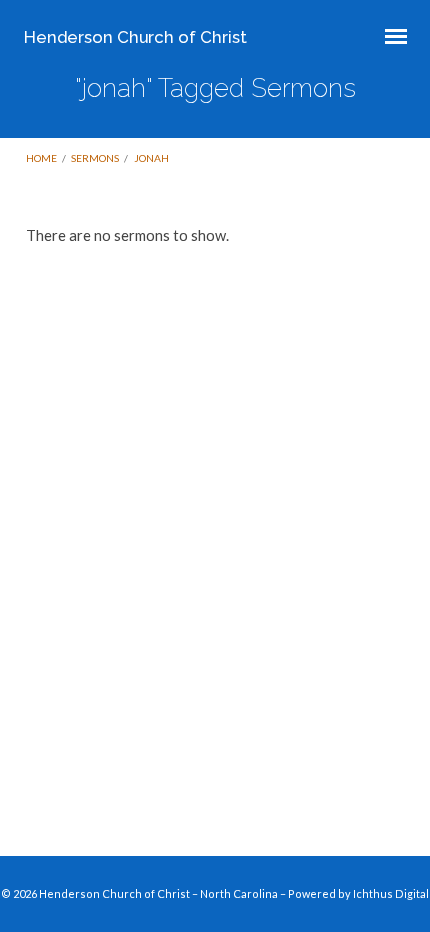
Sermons (95, 158)
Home (41, 158)
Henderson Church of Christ (135, 37)
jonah (151, 158)
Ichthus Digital (391, 893)
